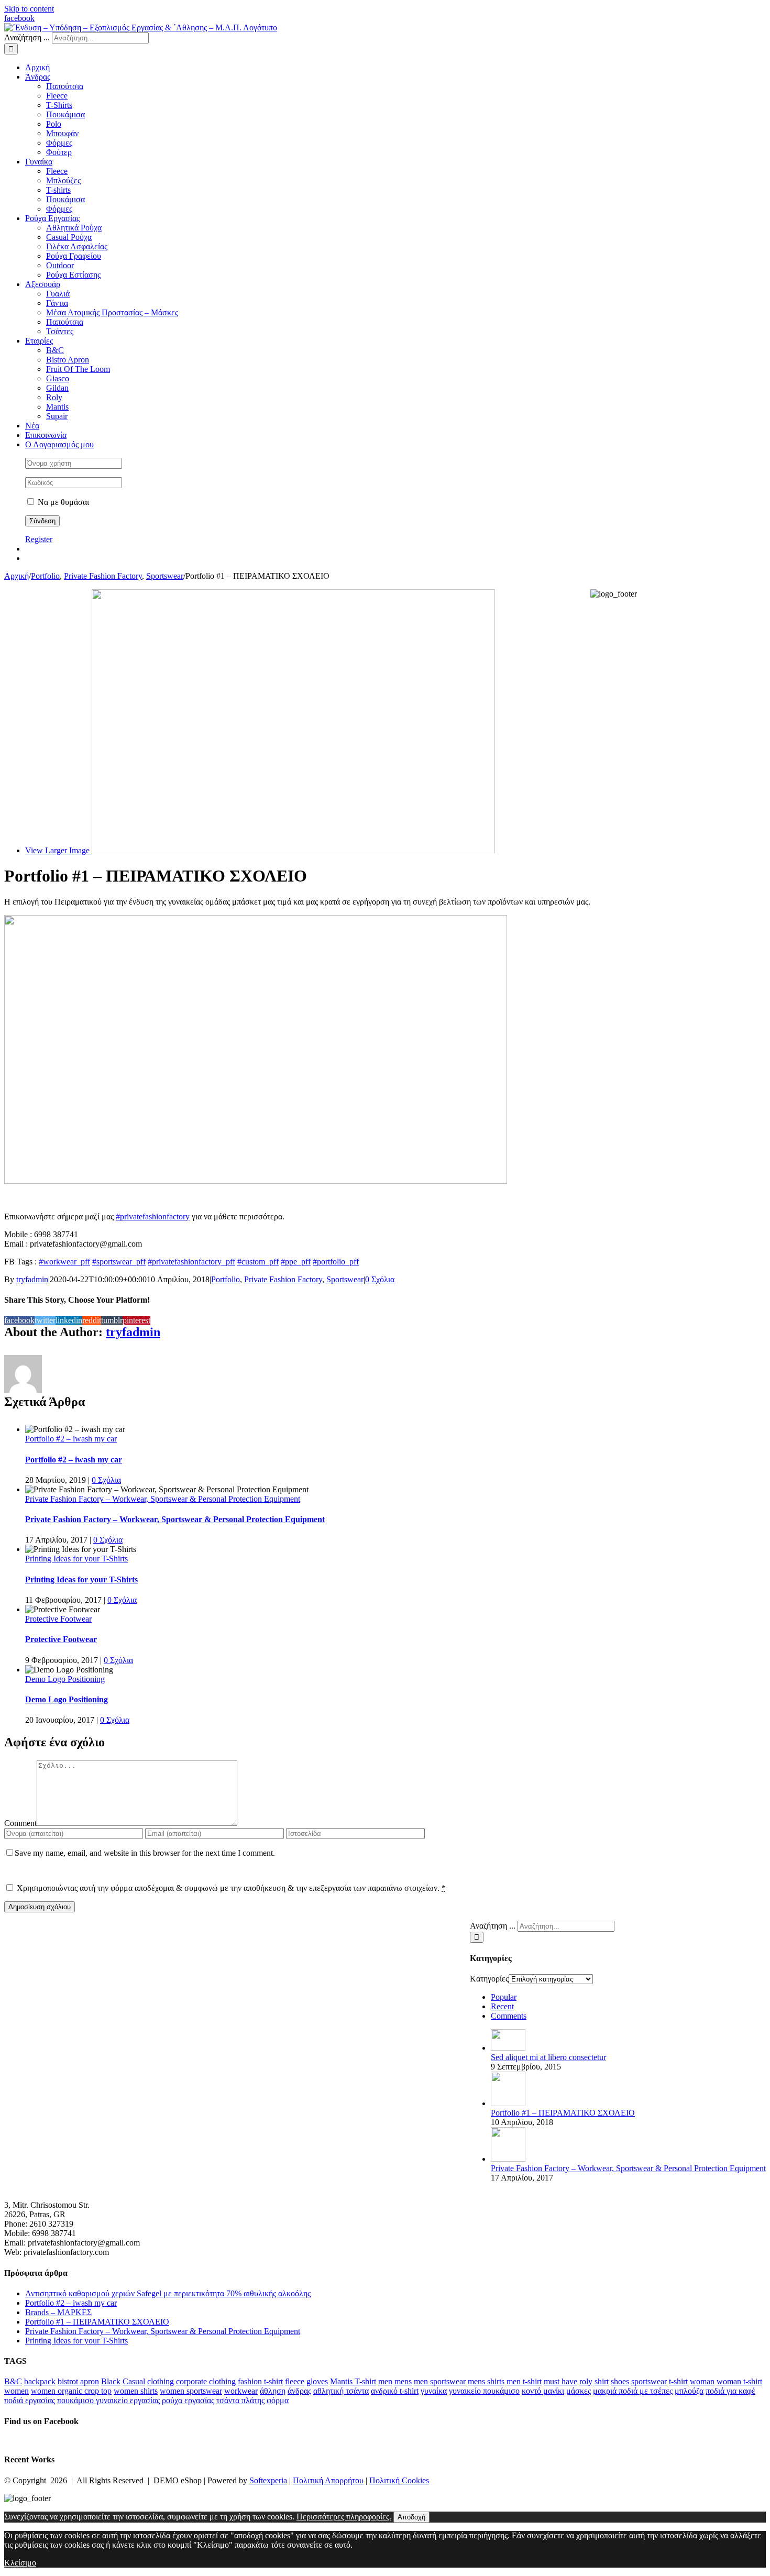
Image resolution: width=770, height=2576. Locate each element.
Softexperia (268, 2480)
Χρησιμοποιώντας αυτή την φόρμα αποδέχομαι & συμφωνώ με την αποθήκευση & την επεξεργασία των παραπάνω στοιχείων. (231, 1888)
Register (39, 539)
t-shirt (678, 2381)
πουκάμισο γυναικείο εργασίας (108, 2400)
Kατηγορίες (489, 1979)
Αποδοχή (411, 2517)
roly (586, 2381)
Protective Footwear (58, 1619)
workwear (241, 2391)
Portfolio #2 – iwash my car (71, 1439)
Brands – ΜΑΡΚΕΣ (58, 2312)
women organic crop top (71, 2391)
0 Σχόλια (380, 1279)
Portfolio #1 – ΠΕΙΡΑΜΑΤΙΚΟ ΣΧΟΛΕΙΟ (563, 2113)
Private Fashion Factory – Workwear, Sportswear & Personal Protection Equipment (163, 1499)
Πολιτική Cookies (399, 2480)
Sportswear (345, 1279)
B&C (13, 2381)
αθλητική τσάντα (341, 2391)
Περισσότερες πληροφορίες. (344, 2517)
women (16, 2391)
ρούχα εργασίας (188, 2400)
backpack (40, 2381)
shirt (602, 2381)
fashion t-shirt (260, 2381)
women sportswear (191, 2391)
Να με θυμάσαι (62, 502)
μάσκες (579, 2391)
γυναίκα (434, 2391)
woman (702, 2381)
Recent (502, 2006)
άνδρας (299, 2391)
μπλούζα (689, 2391)
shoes (620, 2381)
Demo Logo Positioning (65, 1679)
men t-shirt (524, 2381)
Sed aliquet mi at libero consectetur (548, 2057)
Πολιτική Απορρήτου (328, 2480)
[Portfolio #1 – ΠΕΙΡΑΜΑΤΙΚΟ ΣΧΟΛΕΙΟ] (508, 2103)
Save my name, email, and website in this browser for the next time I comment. (145, 1853)
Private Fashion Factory (283, 1279)
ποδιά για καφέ (730, 2391)
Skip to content (29, 9)
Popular (504, 1997)
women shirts (136, 2391)
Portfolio (225, 1279)
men (385, 2381)
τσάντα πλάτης (240, 2400)
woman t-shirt (739, 2381)
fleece (295, 2381)
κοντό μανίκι (543, 2391)
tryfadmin (32, 1279)
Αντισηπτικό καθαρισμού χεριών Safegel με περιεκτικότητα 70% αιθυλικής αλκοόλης (168, 2293)
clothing (161, 2381)
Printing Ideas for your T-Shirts (76, 1559)
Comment (20, 1823)
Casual (134, 2381)
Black (111, 2381)
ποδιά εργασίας (30, 2400)
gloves (317, 2381)
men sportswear (440, 2381)
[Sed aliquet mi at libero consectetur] (508, 2048)
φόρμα (278, 2400)
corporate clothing (206, 2381)
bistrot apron (78, 2381)
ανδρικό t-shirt (395, 2391)
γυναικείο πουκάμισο (484, 2391)
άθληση (273, 2391)
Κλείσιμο (20, 2563)
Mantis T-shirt (353, 2381)
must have (560, 2381)
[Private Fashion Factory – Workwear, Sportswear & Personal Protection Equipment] (508, 2159)
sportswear (649, 2381)
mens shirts (486, 2381)
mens (403, 2381)
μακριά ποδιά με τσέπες (633, 2391)
